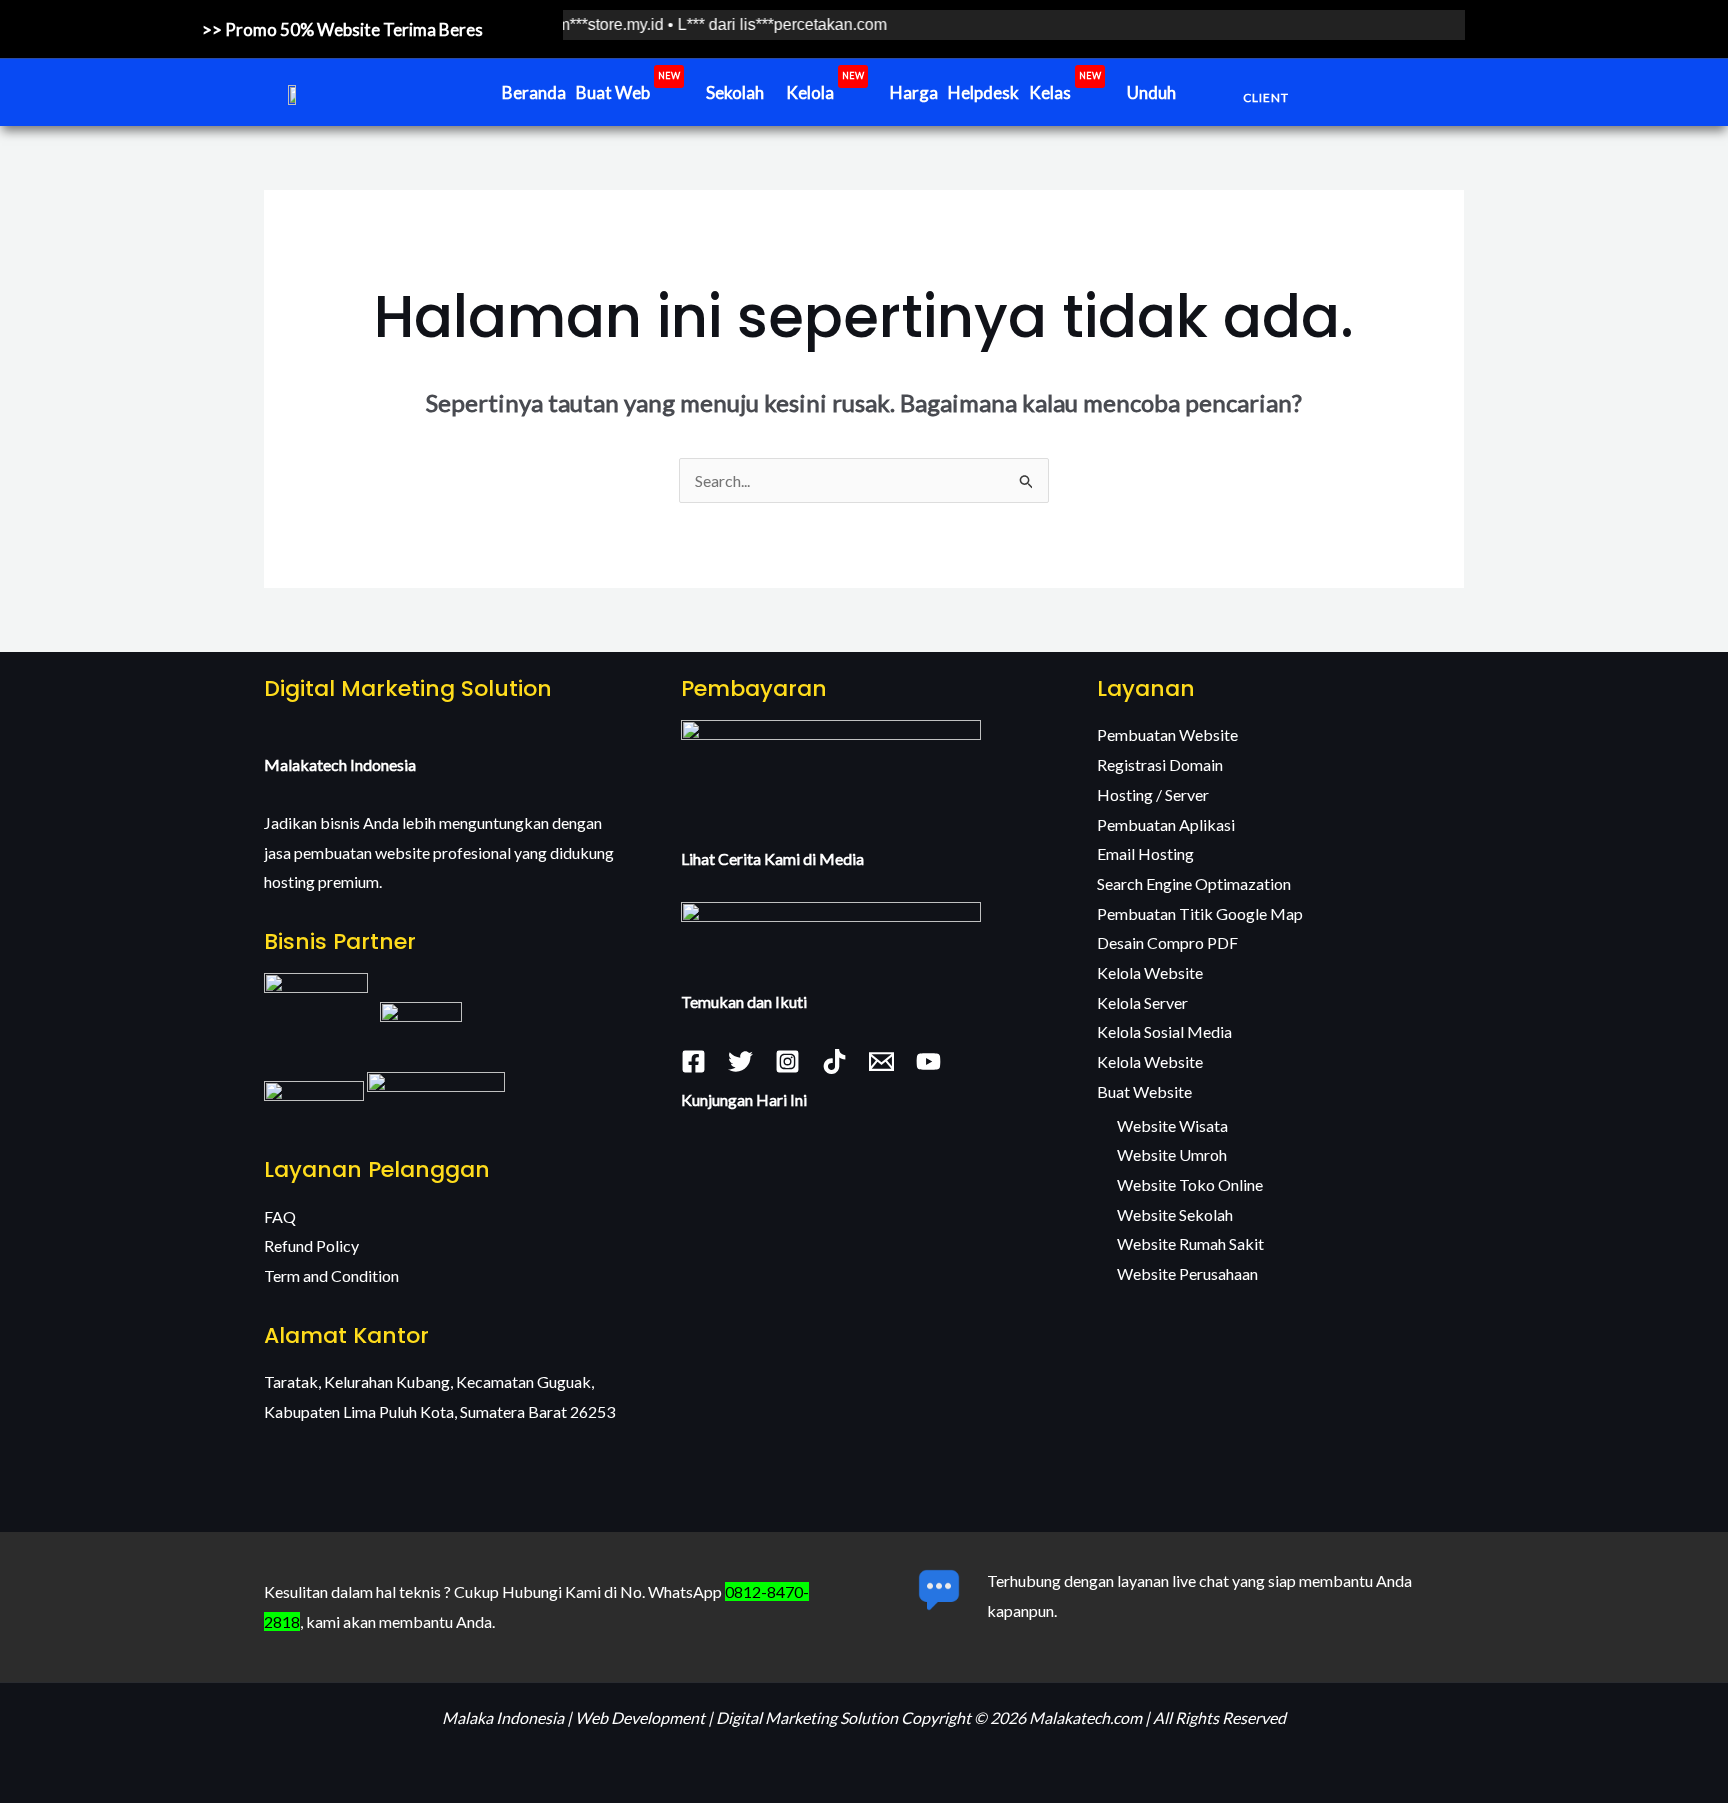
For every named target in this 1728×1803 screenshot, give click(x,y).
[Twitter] (740, 1061)
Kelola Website (1150, 972)
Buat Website (1144, 1091)
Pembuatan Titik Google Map (1200, 913)
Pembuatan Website (1167, 734)
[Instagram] (787, 1061)
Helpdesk (983, 92)
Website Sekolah (1175, 1214)
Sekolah (735, 92)
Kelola (825, 88)
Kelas (1065, 88)
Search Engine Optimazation (1194, 883)
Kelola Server (1142, 1002)
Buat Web (628, 88)
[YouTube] (928, 1061)
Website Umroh (1172, 1154)
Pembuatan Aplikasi (1166, 824)
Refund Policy (311, 1245)
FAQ (280, 1216)
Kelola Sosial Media (1164, 1031)
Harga (914, 92)
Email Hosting (1145, 853)
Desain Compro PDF (1167, 942)
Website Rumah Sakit (1190, 1243)
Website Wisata (1172, 1125)
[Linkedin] (834, 1061)
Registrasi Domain (1160, 764)
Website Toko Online (1190, 1184)
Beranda (534, 92)
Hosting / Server (1153, 794)
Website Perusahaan (1187, 1273)
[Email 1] (881, 1061)
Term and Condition (331, 1275)
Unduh (1151, 92)
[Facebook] (693, 1061)
